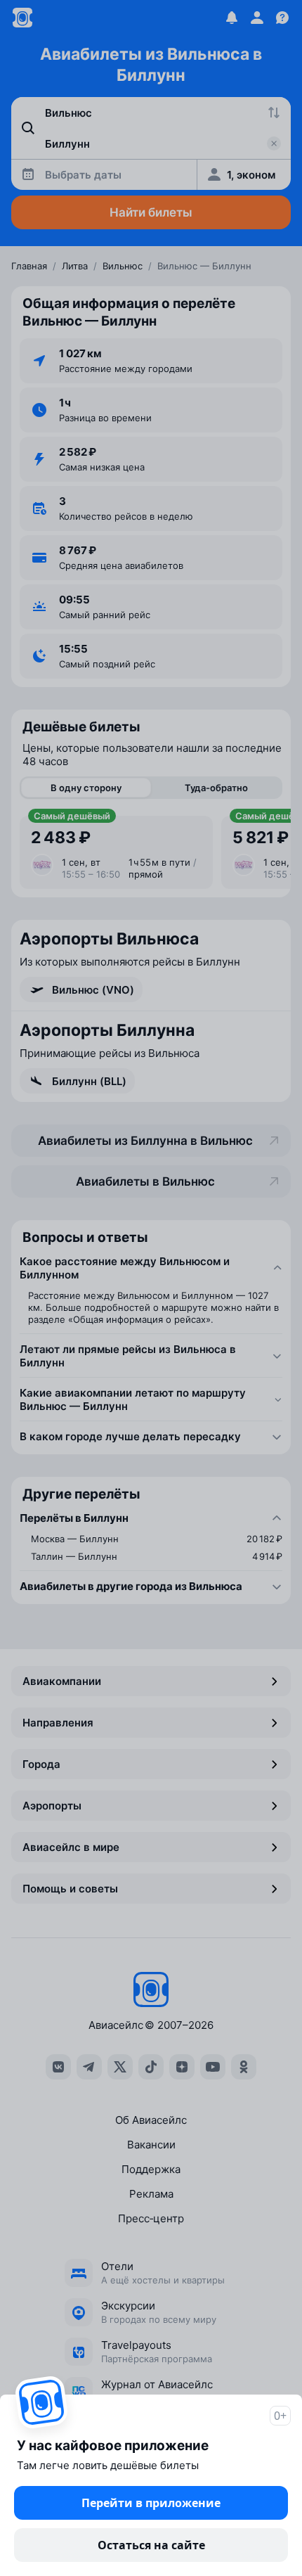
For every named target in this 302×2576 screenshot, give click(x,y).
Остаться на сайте (151, 2545)
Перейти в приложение (151, 2503)
